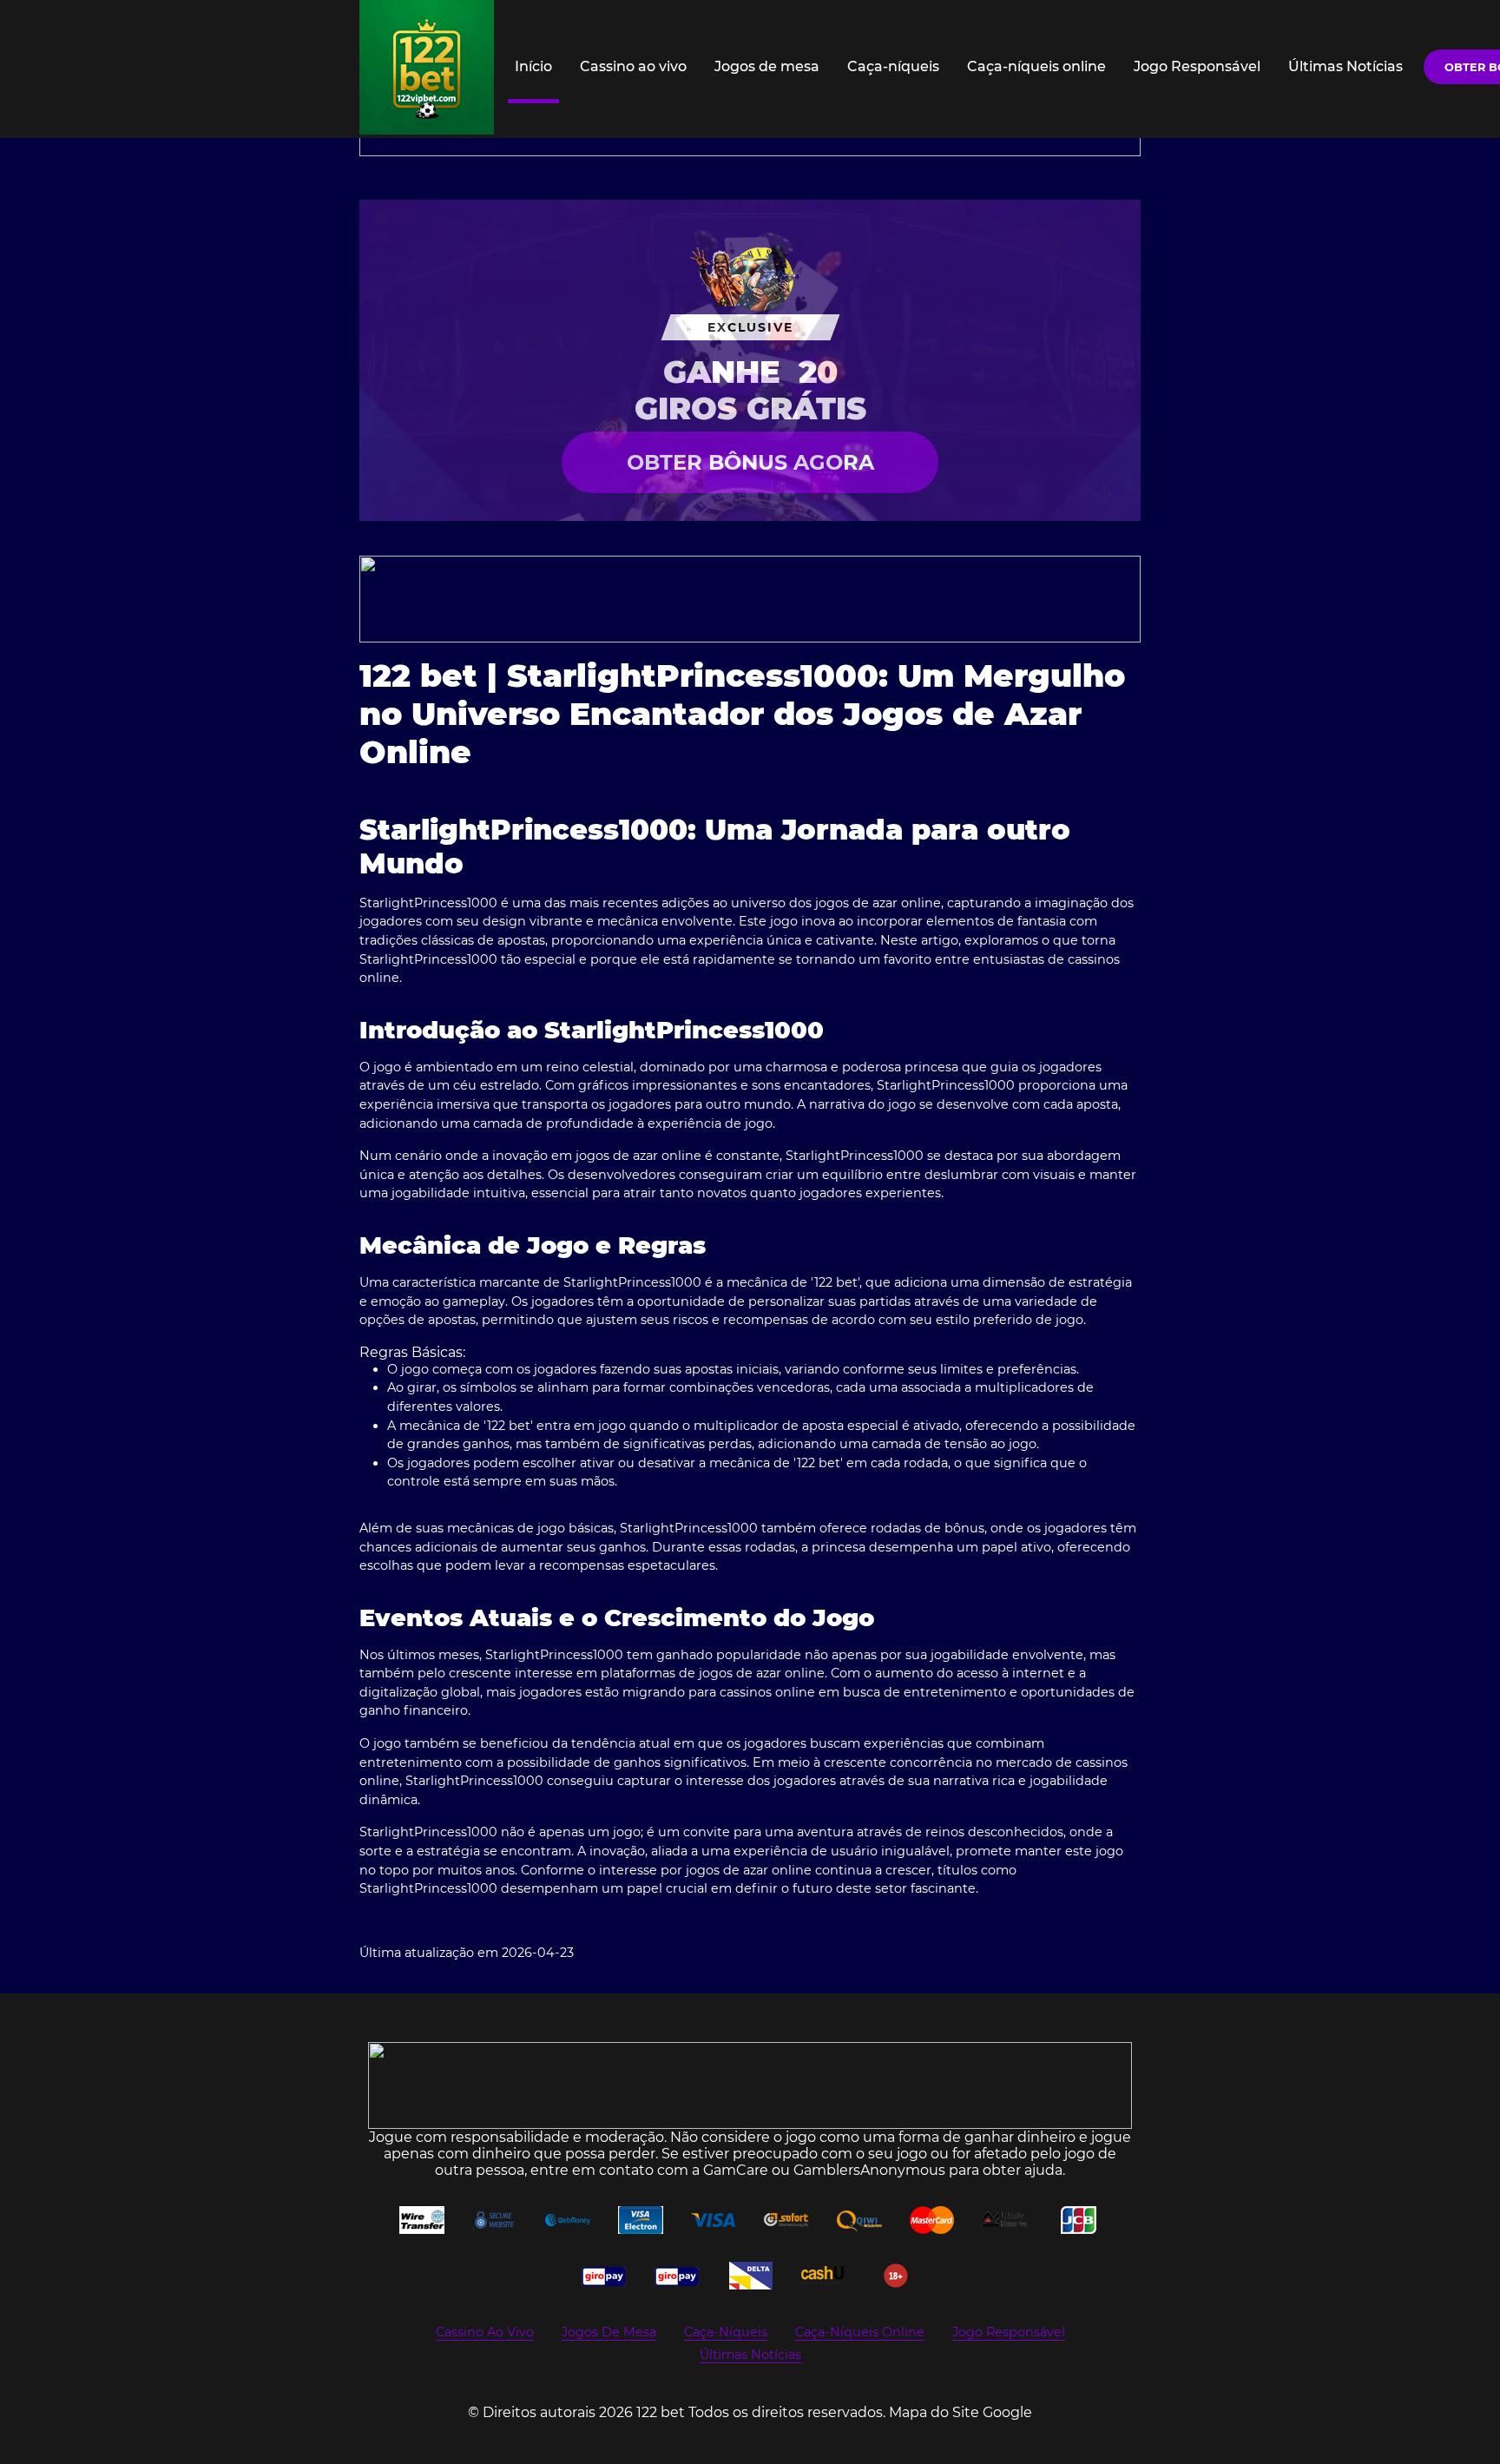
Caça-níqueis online (1036, 66)
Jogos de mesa (767, 66)
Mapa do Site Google (961, 2412)
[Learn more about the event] (750, 599)
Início (533, 66)
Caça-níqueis (893, 66)
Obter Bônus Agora (750, 462)
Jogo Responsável (1197, 66)
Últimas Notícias (1345, 66)
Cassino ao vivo (633, 66)
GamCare (736, 2170)
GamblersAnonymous (869, 2170)
